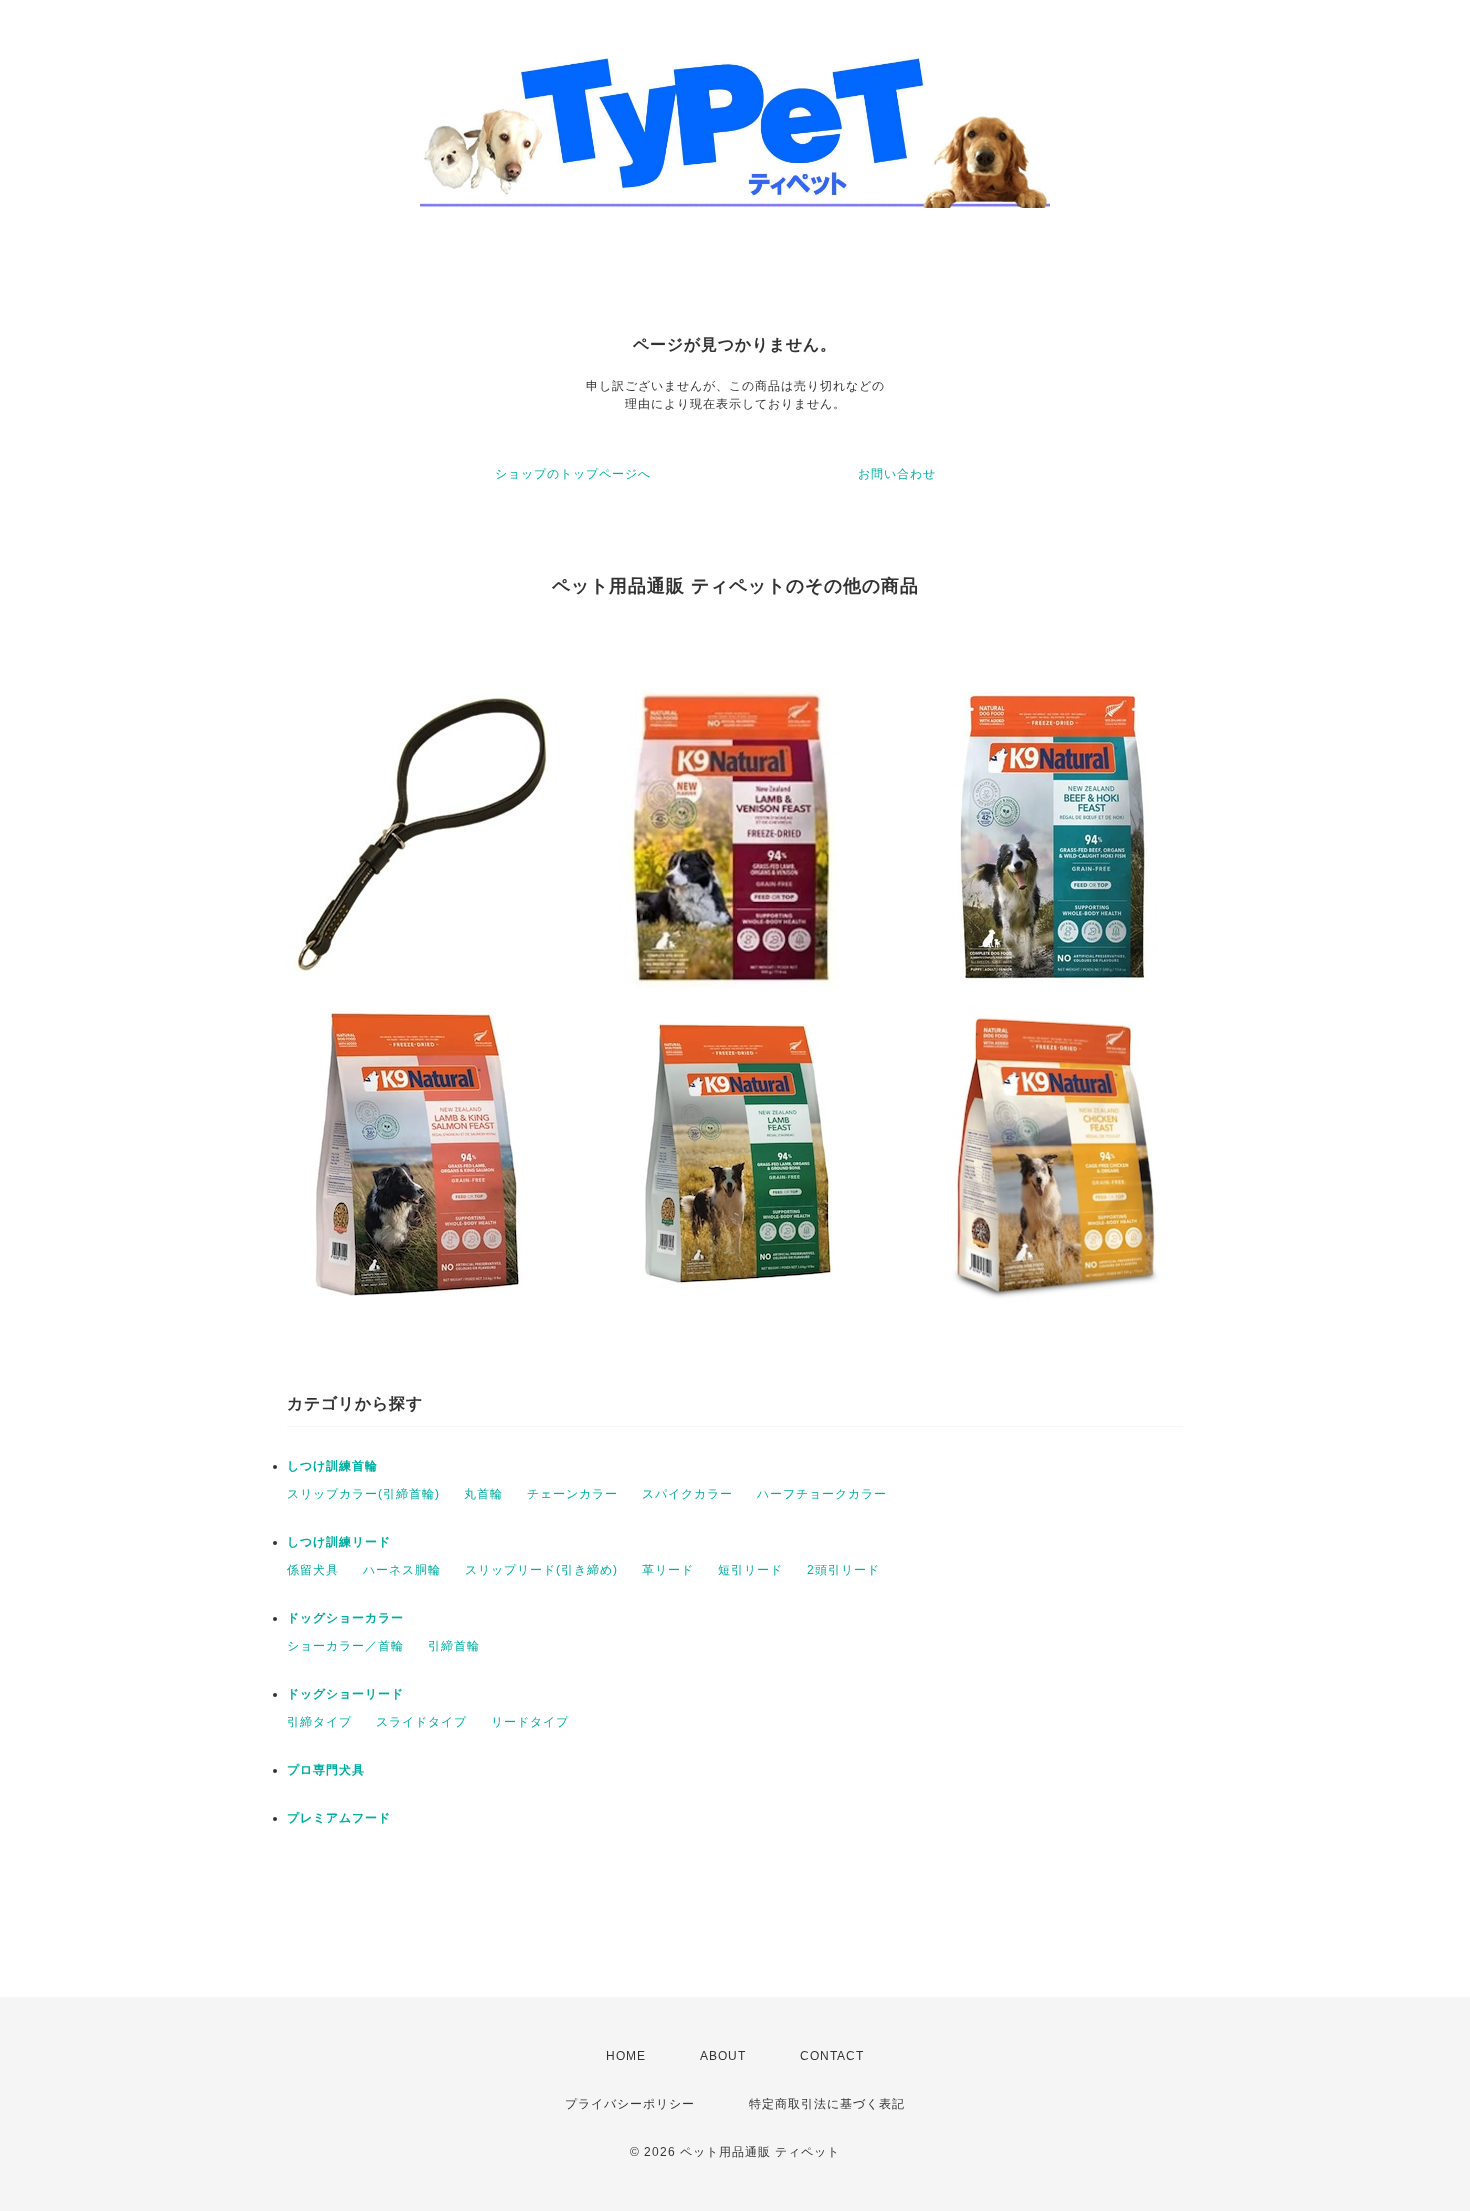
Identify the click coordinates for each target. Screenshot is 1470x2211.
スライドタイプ (421, 1722)
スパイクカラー (687, 1494)
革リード (668, 1570)
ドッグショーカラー (345, 1618)
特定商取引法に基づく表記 (827, 2104)
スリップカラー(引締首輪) (363, 1494)
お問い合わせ (897, 474)
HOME (626, 2056)
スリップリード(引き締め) (541, 1570)
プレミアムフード (339, 1818)
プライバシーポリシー (630, 2104)
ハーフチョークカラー (822, 1494)
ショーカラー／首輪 (345, 1646)
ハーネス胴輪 (402, 1570)
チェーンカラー (572, 1494)
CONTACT (832, 2056)
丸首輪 (483, 1494)
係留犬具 (313, 1570)
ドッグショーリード (345, 1694)
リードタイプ (530, 1722)
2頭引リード (843, 1570)
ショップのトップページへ (573, 474)
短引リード (750, 1570)
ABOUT (723, 2056)
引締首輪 (454, 1646)
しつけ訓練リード (339, 1542)
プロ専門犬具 (326, 1770)
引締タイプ (319, 1722)
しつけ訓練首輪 (332, 1466)
